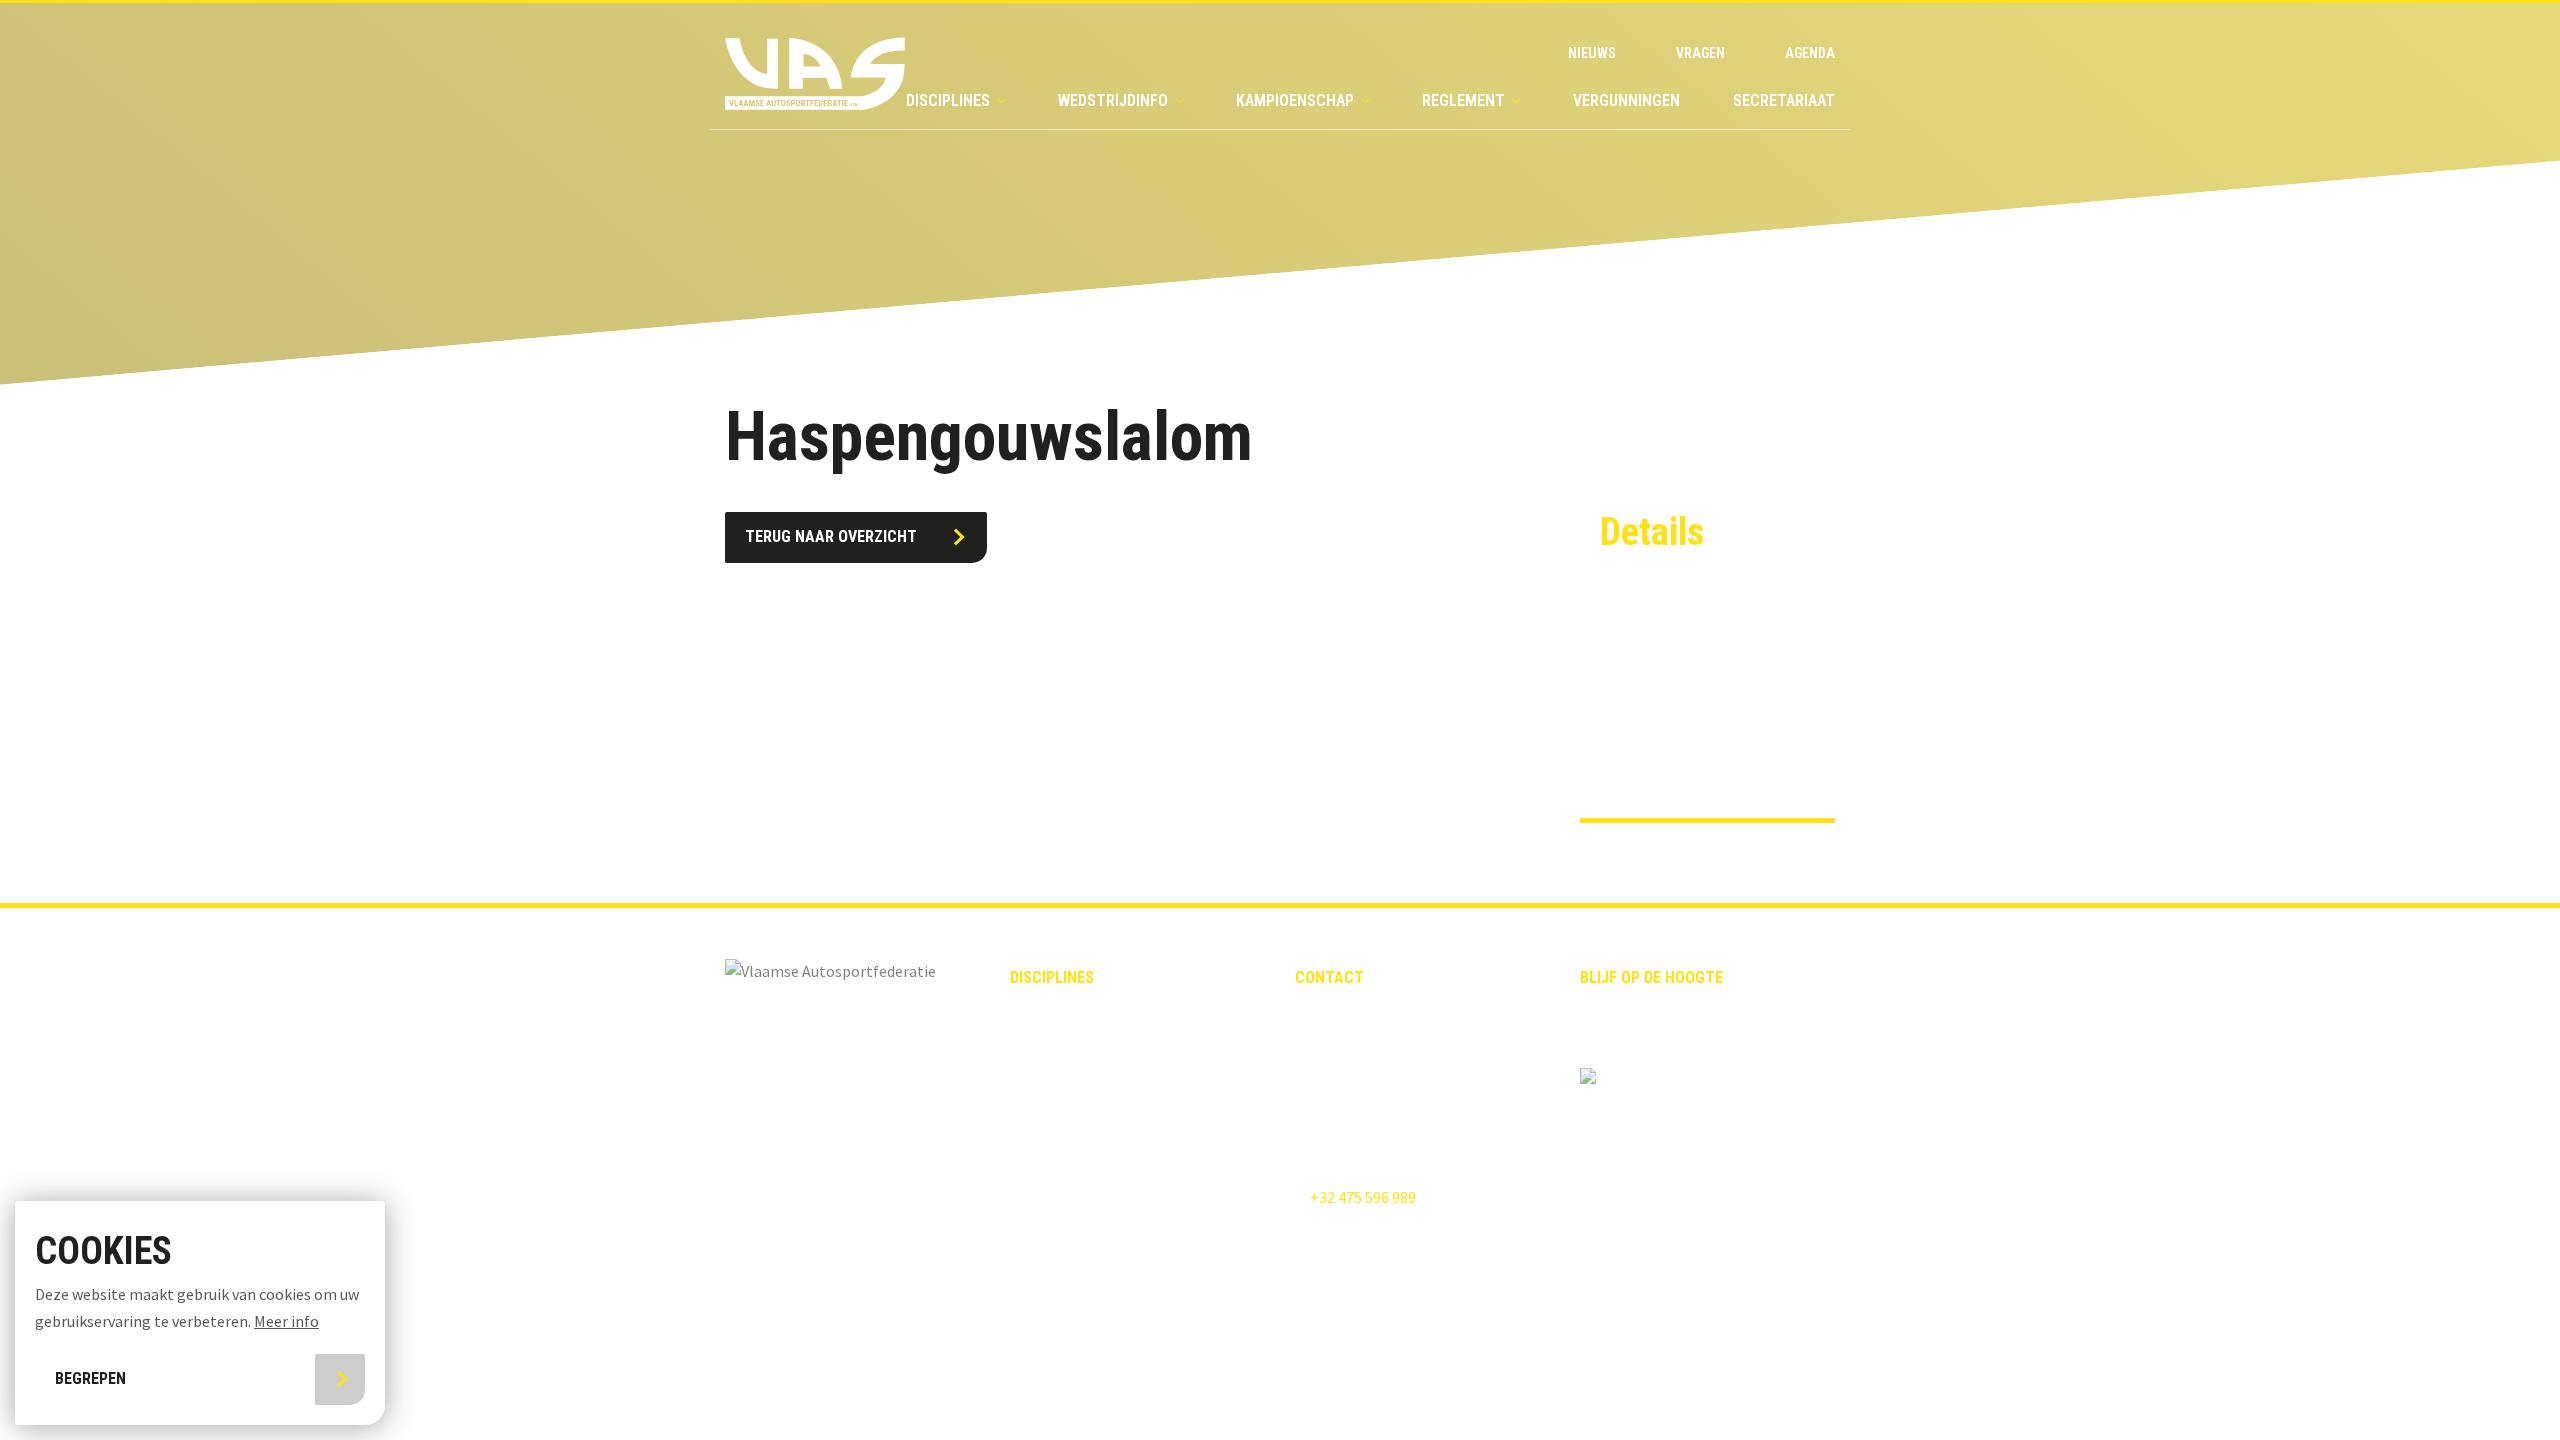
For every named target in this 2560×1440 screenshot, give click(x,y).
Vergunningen (1626, 100)
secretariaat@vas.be (1365, 1061)
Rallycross (1049, 1046)
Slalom (1035, 1189)
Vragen (1700, 53)
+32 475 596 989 (1361, 1197)
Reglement (1463, 100)
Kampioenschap (1295, 100)
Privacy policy (1132, 1314)
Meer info (286, 1321)
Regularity (1048, 1117)
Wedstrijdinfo (1113, 100)
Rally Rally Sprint (1072, 1082)
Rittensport (1052, 1153)
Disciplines (948, 100)
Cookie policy (1287, 1314)
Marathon (1045, 1224)
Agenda (1810, 53)
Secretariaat (1784, 100)
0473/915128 (1643, 748)
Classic (1036, 1011)
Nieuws (1592, 53)
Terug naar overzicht (831, 536)
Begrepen (90, 1378)
